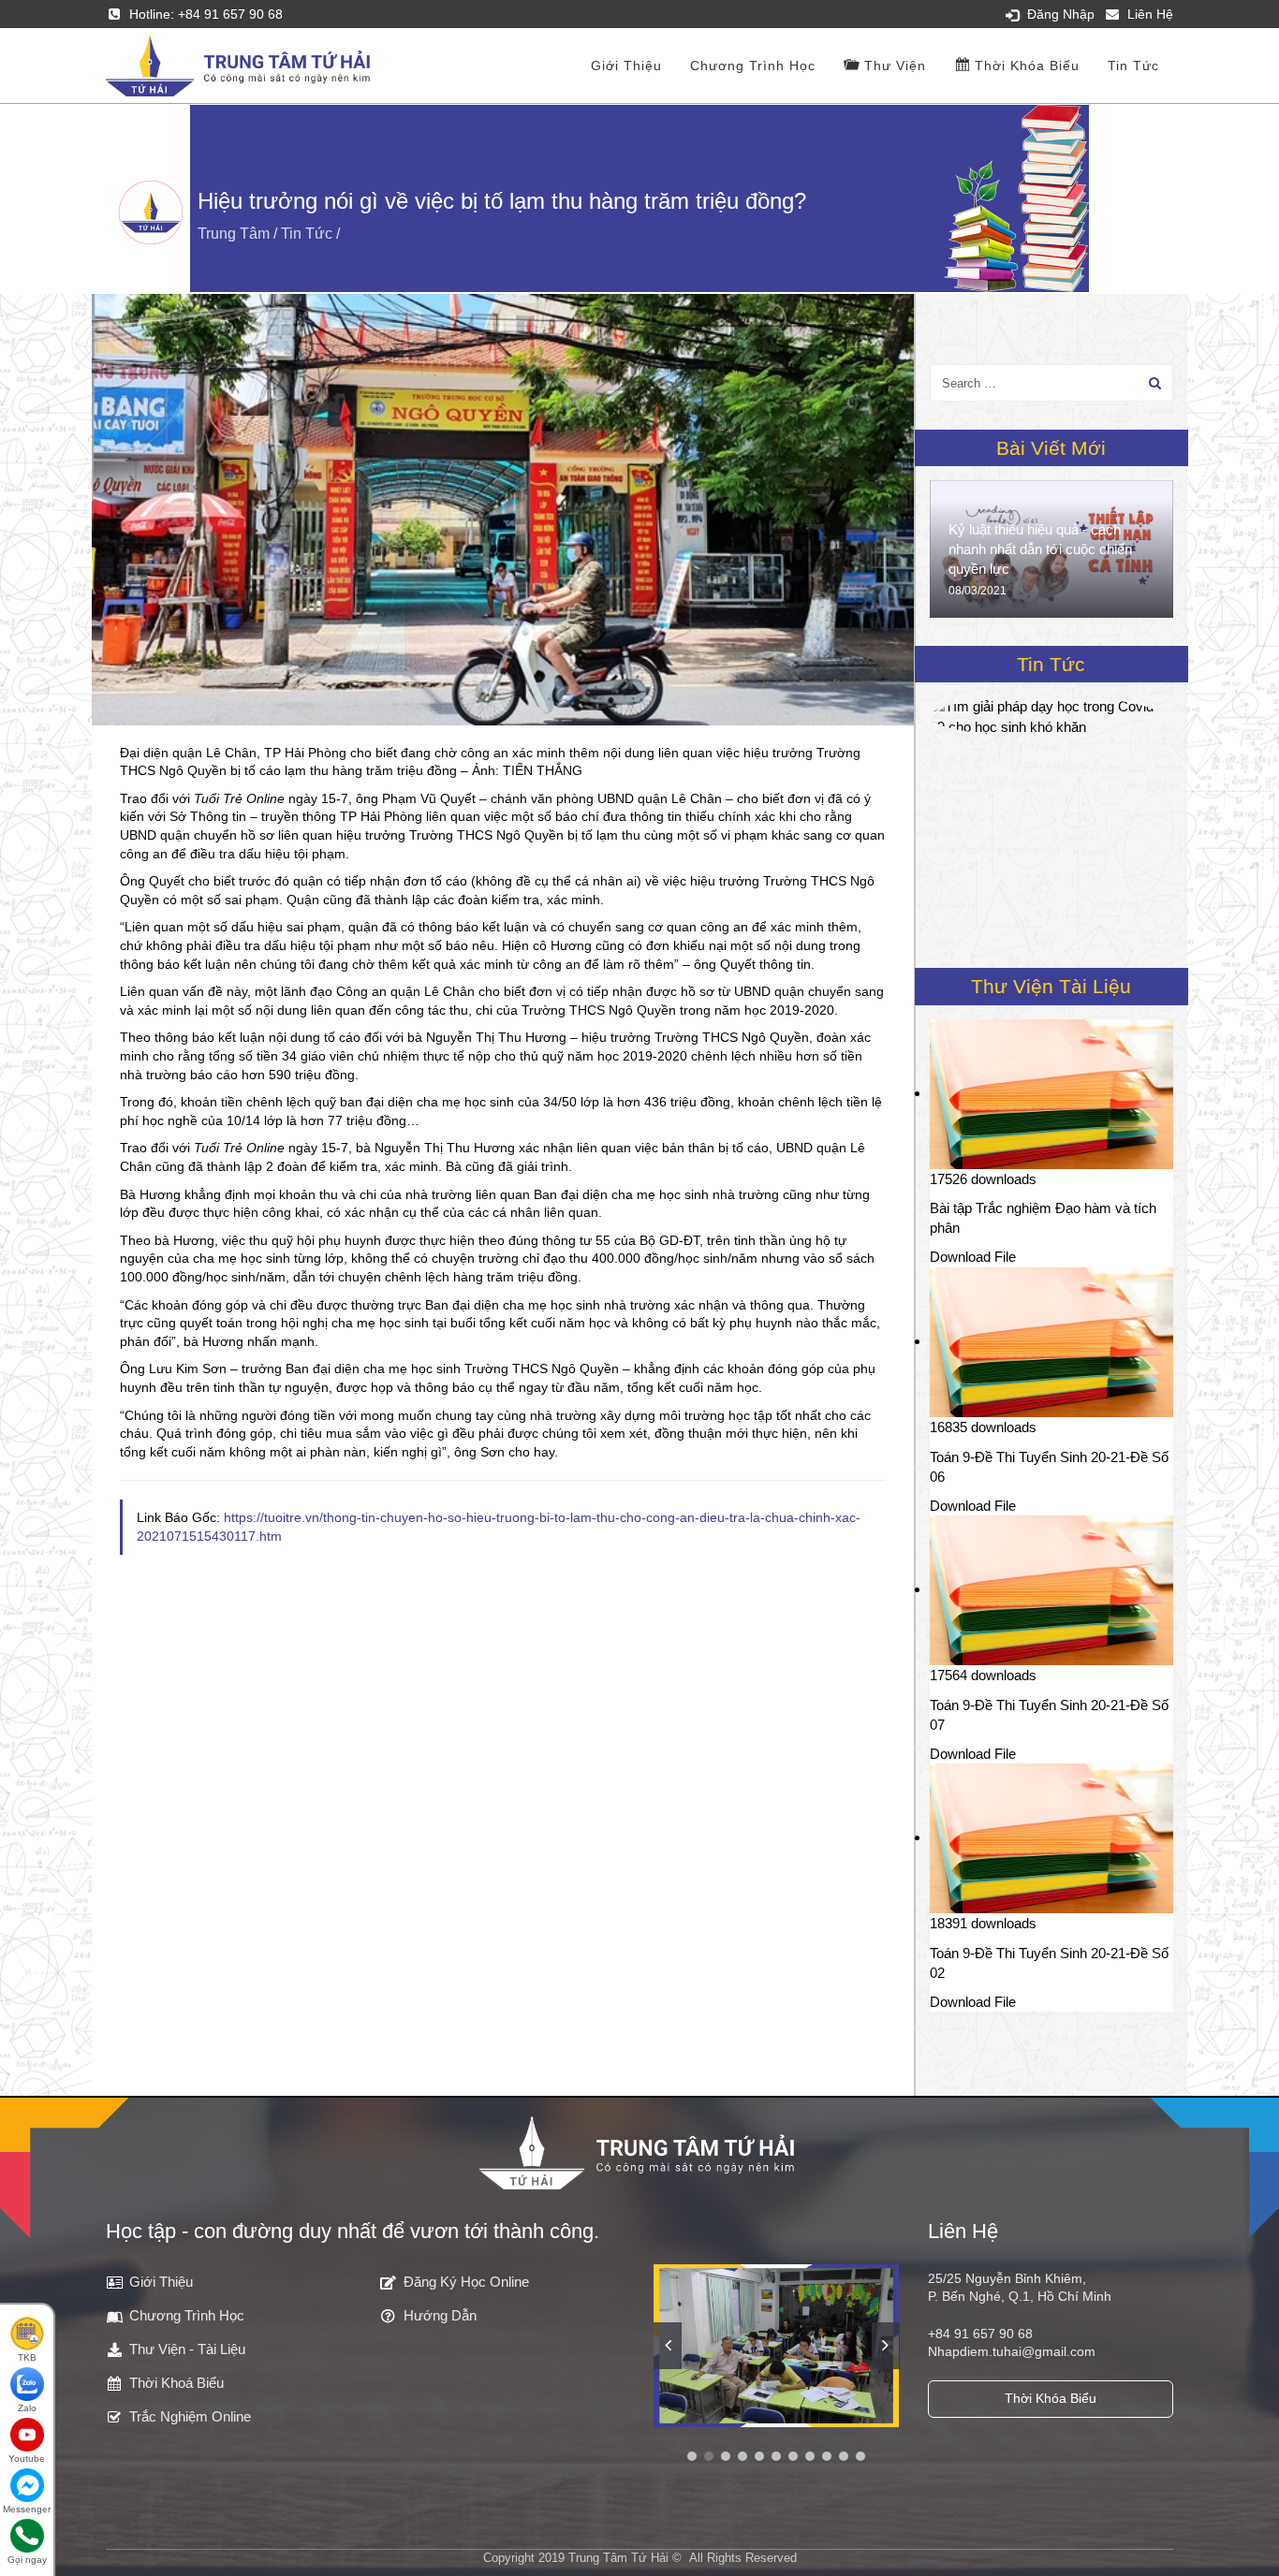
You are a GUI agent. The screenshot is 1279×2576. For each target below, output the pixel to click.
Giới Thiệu (626, 66)
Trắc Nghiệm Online (190, 2416)
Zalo (27, 2408)
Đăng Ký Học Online (466, 2282)
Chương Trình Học (753, 66)
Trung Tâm (234, 234)
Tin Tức (1133, 66)
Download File (973, 1257)
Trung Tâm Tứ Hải (618, 2558)
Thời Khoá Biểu (176, 2383)
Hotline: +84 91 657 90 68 (206, 14)
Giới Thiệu (161, 2282)
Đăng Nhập (1061, 14)
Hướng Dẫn (440, 2315)
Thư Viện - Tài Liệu (187, 2349)
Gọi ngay (27, 2560)
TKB (27, 2357)
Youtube (27, 2459)
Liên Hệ (1150, 14)
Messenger (27, 2509)
